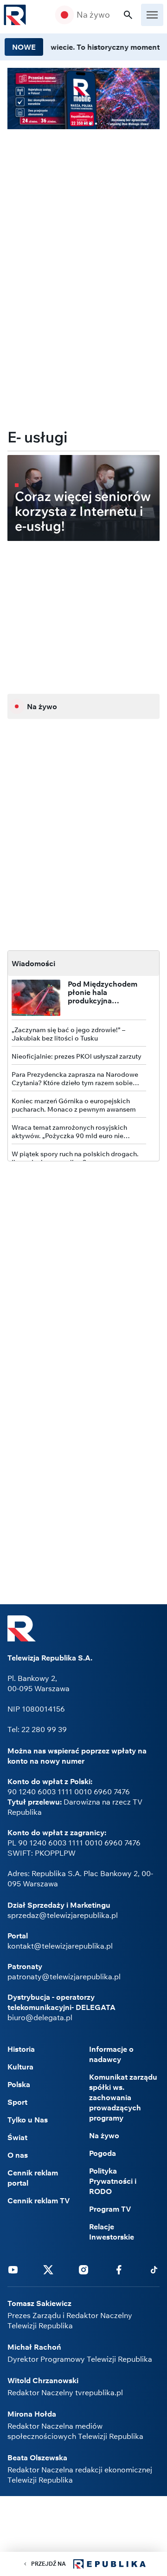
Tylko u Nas (28, 2120)
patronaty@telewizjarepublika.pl (64, 1976)
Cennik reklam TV (39, 2200)
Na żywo (93, 15)
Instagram (83, 2269)
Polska (19, 2084)
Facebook (119, 2269)
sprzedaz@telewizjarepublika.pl (63, 1915)
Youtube (13, 2269)
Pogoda (103, 2153)
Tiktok (154, 2269)
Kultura (20, 2067)
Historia (21, 2049)
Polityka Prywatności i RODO (113, 2181)
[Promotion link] (83, 99)
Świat (17, 2137)
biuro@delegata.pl (40, 2017)
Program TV (110, 2209)
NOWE (24, 47)
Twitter (48, 2269)
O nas (18, 2155)
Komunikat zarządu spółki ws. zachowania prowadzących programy (123, 2097)
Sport (17, 2102)
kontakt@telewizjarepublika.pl (60, 1946)
